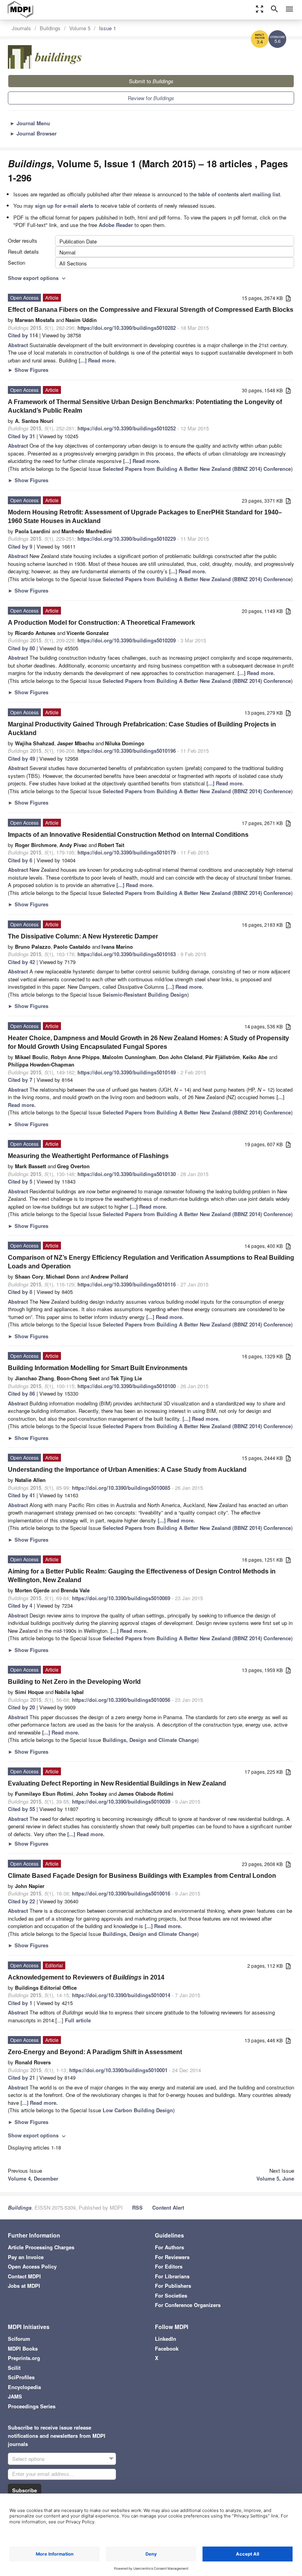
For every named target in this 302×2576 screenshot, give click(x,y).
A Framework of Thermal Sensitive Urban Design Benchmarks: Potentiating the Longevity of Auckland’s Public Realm (145, 406)
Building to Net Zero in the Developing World (74, 1682)
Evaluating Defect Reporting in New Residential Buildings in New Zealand (117, 1783)
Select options (29, 2459)
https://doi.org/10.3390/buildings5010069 (121, 1598)
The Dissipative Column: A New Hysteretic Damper (83, 936)
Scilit (14, 2368)
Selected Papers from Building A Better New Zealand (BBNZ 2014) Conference (197, 469)
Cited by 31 (21, 436)
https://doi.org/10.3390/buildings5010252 (127, 428)
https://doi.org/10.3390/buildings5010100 (127, 1386)
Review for (151, 98)
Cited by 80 (21, 648)
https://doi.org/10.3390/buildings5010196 (127, 751)
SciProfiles (21, 2377)
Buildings (50, 28)
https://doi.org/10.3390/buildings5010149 (127, 1072)
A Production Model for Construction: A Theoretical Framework (101, 623)
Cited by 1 (20, 2003)
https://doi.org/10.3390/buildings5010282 (127, 328)
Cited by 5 (20, 1181)
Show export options (38, 278)
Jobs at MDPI (24, 2286)
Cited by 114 (23, 335)
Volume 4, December (33, 2178)
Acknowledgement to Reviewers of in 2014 (86, 1977)
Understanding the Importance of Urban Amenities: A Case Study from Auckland (127, 1470)
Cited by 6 (20, 860)
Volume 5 (80, 28)
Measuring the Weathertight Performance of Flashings (88, 1156)
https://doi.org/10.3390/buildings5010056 (121, 1700)
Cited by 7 (20, 1080)
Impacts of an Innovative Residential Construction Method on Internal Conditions (128, 835)
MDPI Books (23, 2348)
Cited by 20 (21, 1707)
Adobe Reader (116, 225)
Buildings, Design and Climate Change (150, 1740)
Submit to (151, 81)
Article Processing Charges (41, 2247)
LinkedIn (166, 2339)
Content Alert (168, 2207)
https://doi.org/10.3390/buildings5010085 (121, 1488)
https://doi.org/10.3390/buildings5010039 (121, 1801)
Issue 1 (108, 28)
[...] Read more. (97, 360)
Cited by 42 (21, 962)
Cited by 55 (21, 1809)
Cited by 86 (21, 1393)
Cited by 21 (21, 2077)
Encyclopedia (24, 2387)
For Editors (169, 2266)
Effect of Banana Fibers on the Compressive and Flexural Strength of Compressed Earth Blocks (151, 310)
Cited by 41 (21, 1495)
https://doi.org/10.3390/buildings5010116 (127, 1284)
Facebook (167, 2348)
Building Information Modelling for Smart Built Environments (98, 1368)
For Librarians (172, 2276)
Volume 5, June (275, 2178)
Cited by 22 (21, 1901)
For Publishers (173, 2286)
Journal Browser (33, 133)
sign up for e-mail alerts (64, 206)
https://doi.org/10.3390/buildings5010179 (127, 852)
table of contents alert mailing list (239, 194)
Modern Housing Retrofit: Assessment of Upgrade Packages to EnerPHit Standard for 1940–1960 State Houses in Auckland (145, 517)
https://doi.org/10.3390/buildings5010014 (121, 1995)
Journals (21, 28)
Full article (78, 2020)
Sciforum (19, 2339)
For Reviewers (172, 2257)
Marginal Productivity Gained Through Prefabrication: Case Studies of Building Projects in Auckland (142, 729)
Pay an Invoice (26, 2257)
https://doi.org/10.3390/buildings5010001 (118, 2070)
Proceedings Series (32, 2406)
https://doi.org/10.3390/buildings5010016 (121, 1893)
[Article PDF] (288, 299)
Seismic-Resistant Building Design (145, 994)
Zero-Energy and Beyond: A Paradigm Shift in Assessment (95, 2052)
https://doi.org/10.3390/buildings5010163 (127, 954)
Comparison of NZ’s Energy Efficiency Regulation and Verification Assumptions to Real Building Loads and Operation (151, 1262)
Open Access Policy (32, 2266)
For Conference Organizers (188, 2305)
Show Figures (28, 370)
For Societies (171, 2295)
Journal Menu (30, 123)
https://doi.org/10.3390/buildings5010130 (127, 1174)
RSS (137, 2207)
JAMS (15, 2396)
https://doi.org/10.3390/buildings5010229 (127, 539)
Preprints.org (24, 2358)
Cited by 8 (20, 1292)
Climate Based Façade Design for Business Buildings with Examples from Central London (142, 1876)
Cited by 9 (20, 546)
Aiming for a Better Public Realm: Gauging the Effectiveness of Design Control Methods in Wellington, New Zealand (142, 1576)
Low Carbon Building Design (138, 2110)
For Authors (169, 2247)
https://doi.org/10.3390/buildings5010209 (127, 640)
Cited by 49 (21, 758)
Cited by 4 (20, 1605)
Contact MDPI (24, 2276)
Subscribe (25, 2490)
